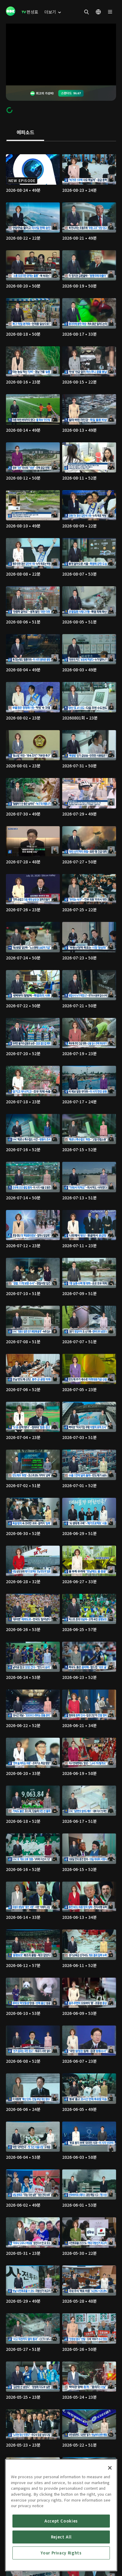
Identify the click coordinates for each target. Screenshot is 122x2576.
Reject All (61, 2537)
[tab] (25, 133)
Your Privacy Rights (61, 2553)
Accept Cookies (61, 2521)
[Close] (110, 2468)
